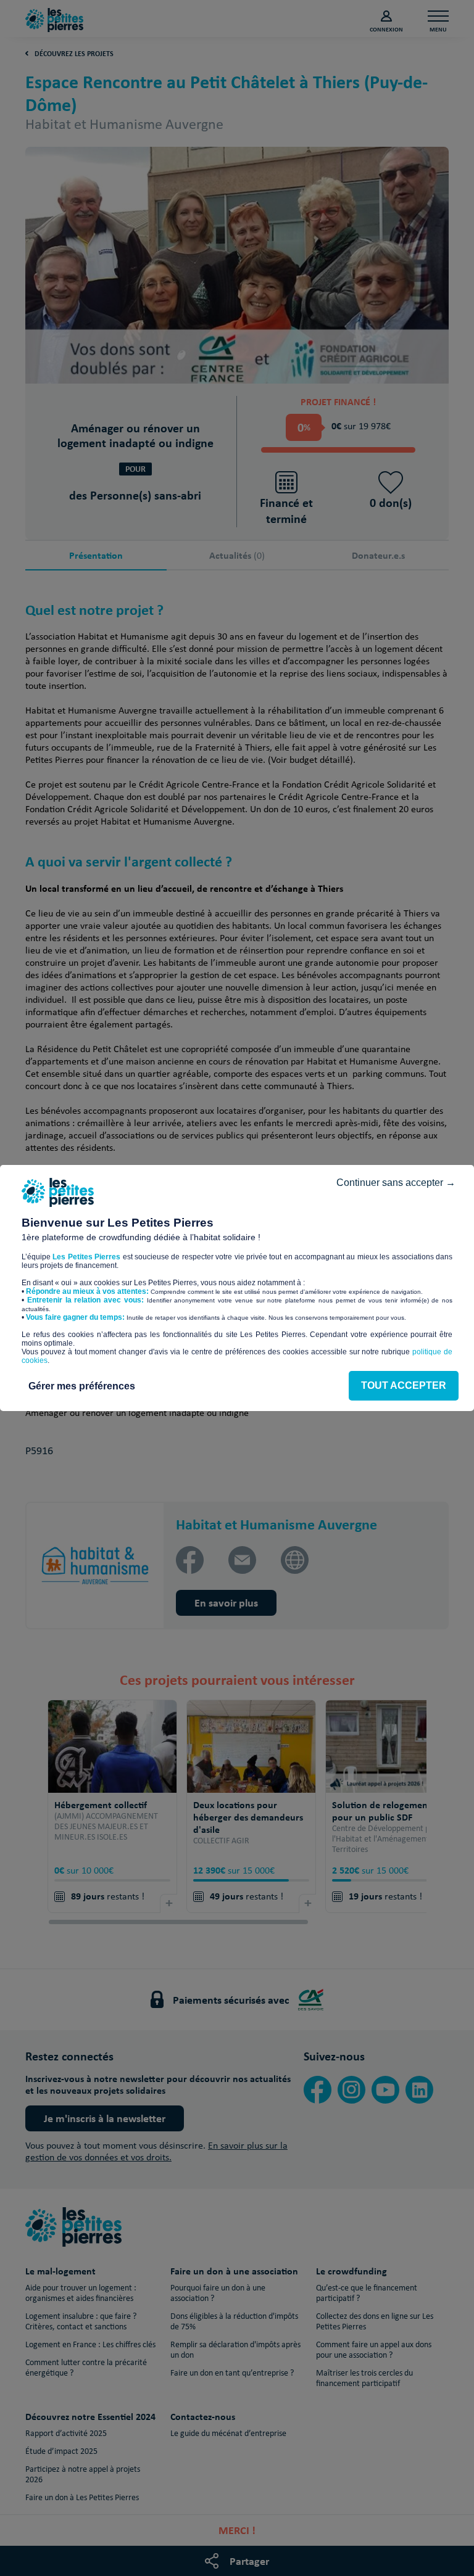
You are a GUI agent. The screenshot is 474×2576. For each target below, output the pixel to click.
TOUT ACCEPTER (404, 1385)
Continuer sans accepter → (396, 1183)
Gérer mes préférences (82, 1386)
